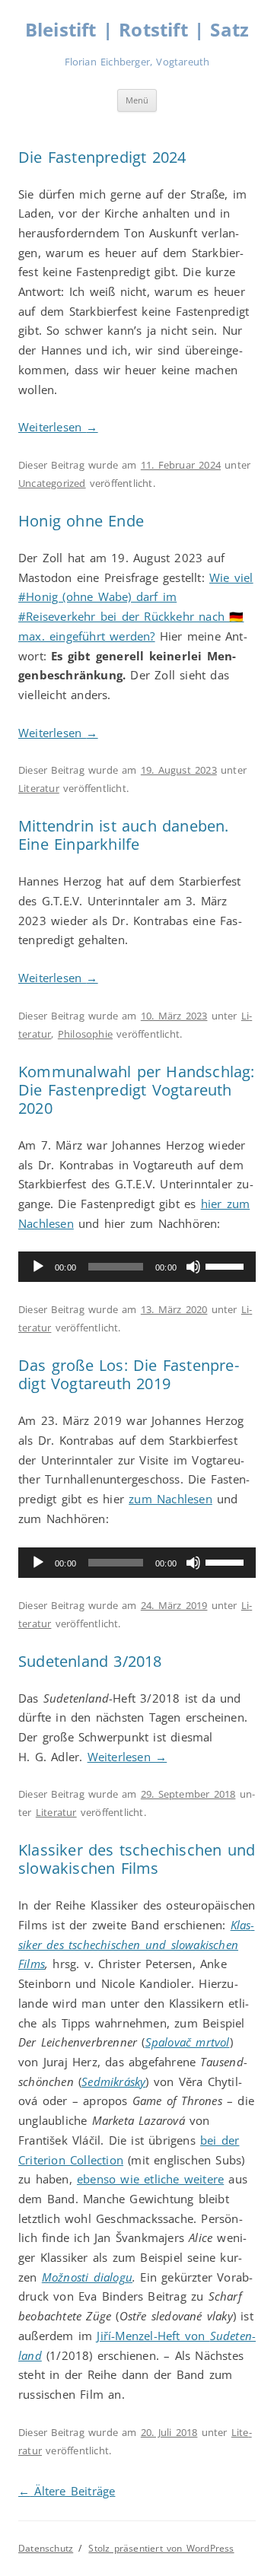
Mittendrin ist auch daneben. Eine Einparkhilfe (124, 835)
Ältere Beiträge (67, 2491)
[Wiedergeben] (38, 1267)
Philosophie (85, 1034)
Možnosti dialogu (87, 2277)
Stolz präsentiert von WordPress (161, 2548)
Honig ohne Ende (81, 521)
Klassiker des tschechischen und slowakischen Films (137, 1859)
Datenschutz (46, 2548)
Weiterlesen (58, 427)
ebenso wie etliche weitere (150, 2179)
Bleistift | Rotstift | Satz (137, 30)
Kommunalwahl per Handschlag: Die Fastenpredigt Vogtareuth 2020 (137, 1090)
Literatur (39, 788)
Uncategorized (52, 483)
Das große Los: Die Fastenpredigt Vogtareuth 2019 (129, 1374)
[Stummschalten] (193, 1267)
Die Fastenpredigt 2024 (102, 157)
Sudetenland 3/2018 (90, 1661)
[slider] (227, 1265)
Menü (137, 100)
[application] (137, 1267)
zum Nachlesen (170, 1499)
